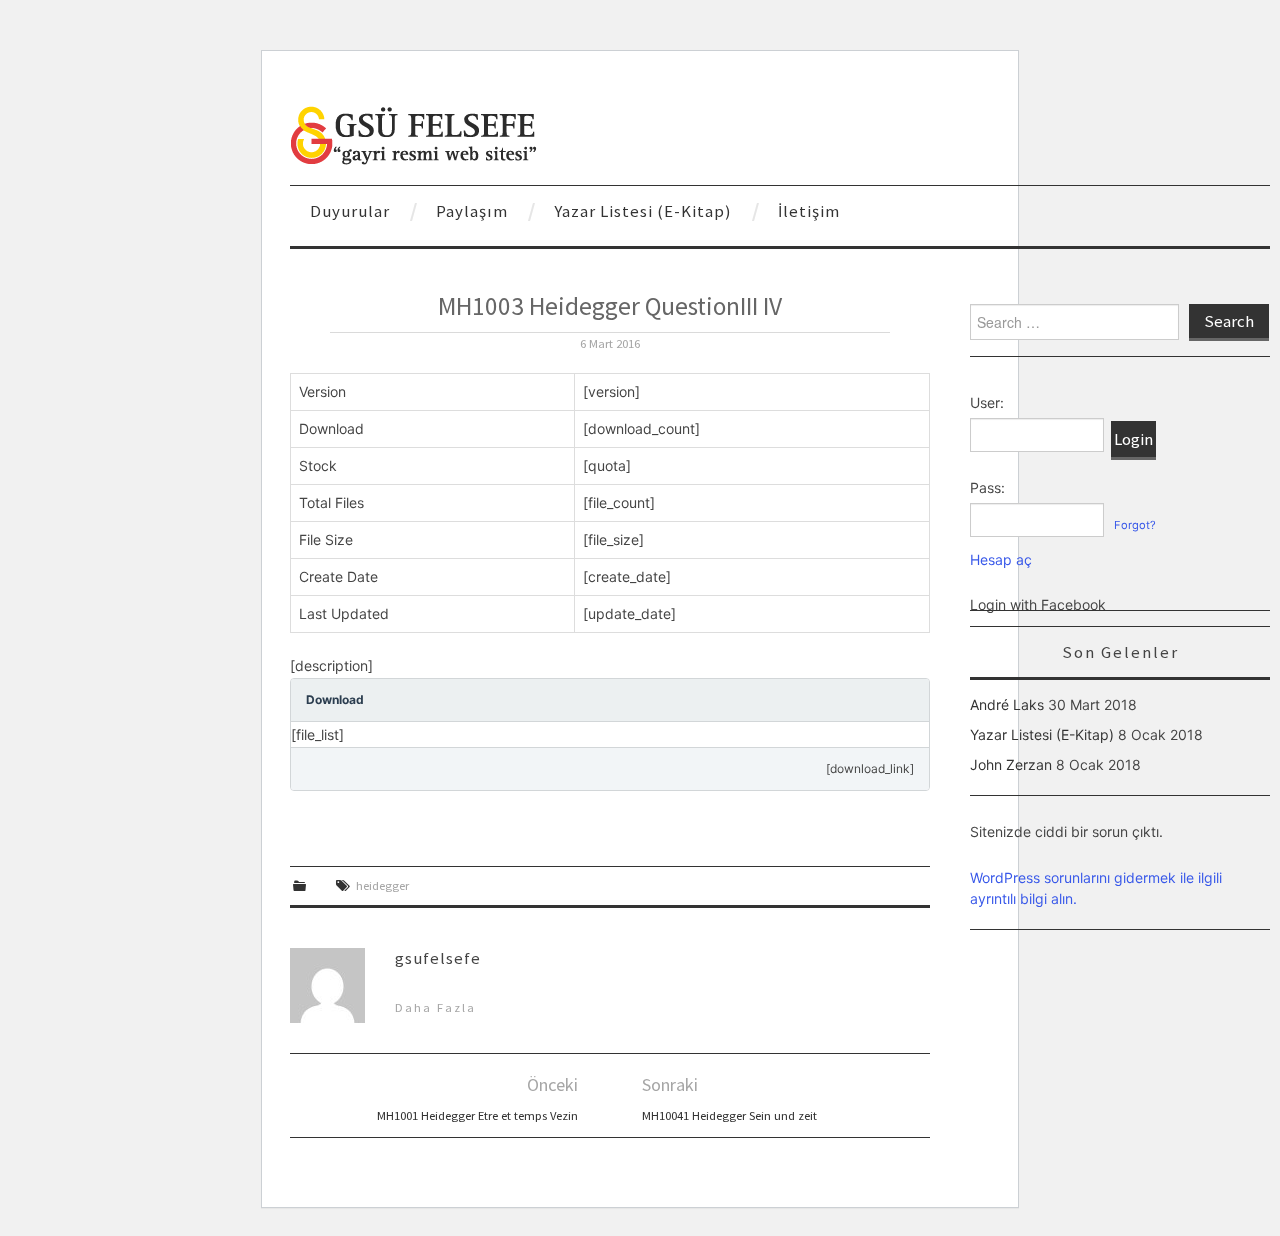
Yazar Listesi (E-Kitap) (643, 211)
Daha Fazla (435, 1007)
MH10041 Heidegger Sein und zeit (729, 1115)
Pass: (987, 487)
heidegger (382, 885)
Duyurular (350, 211)
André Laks (1007, 704)
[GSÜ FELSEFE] (415, 133)
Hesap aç (1001, 559)
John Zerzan (1011, 764)
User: (987, 402)
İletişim (809, 211)
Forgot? (1135, 525)
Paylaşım (472, 211)
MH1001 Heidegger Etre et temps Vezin (477, 1115)
